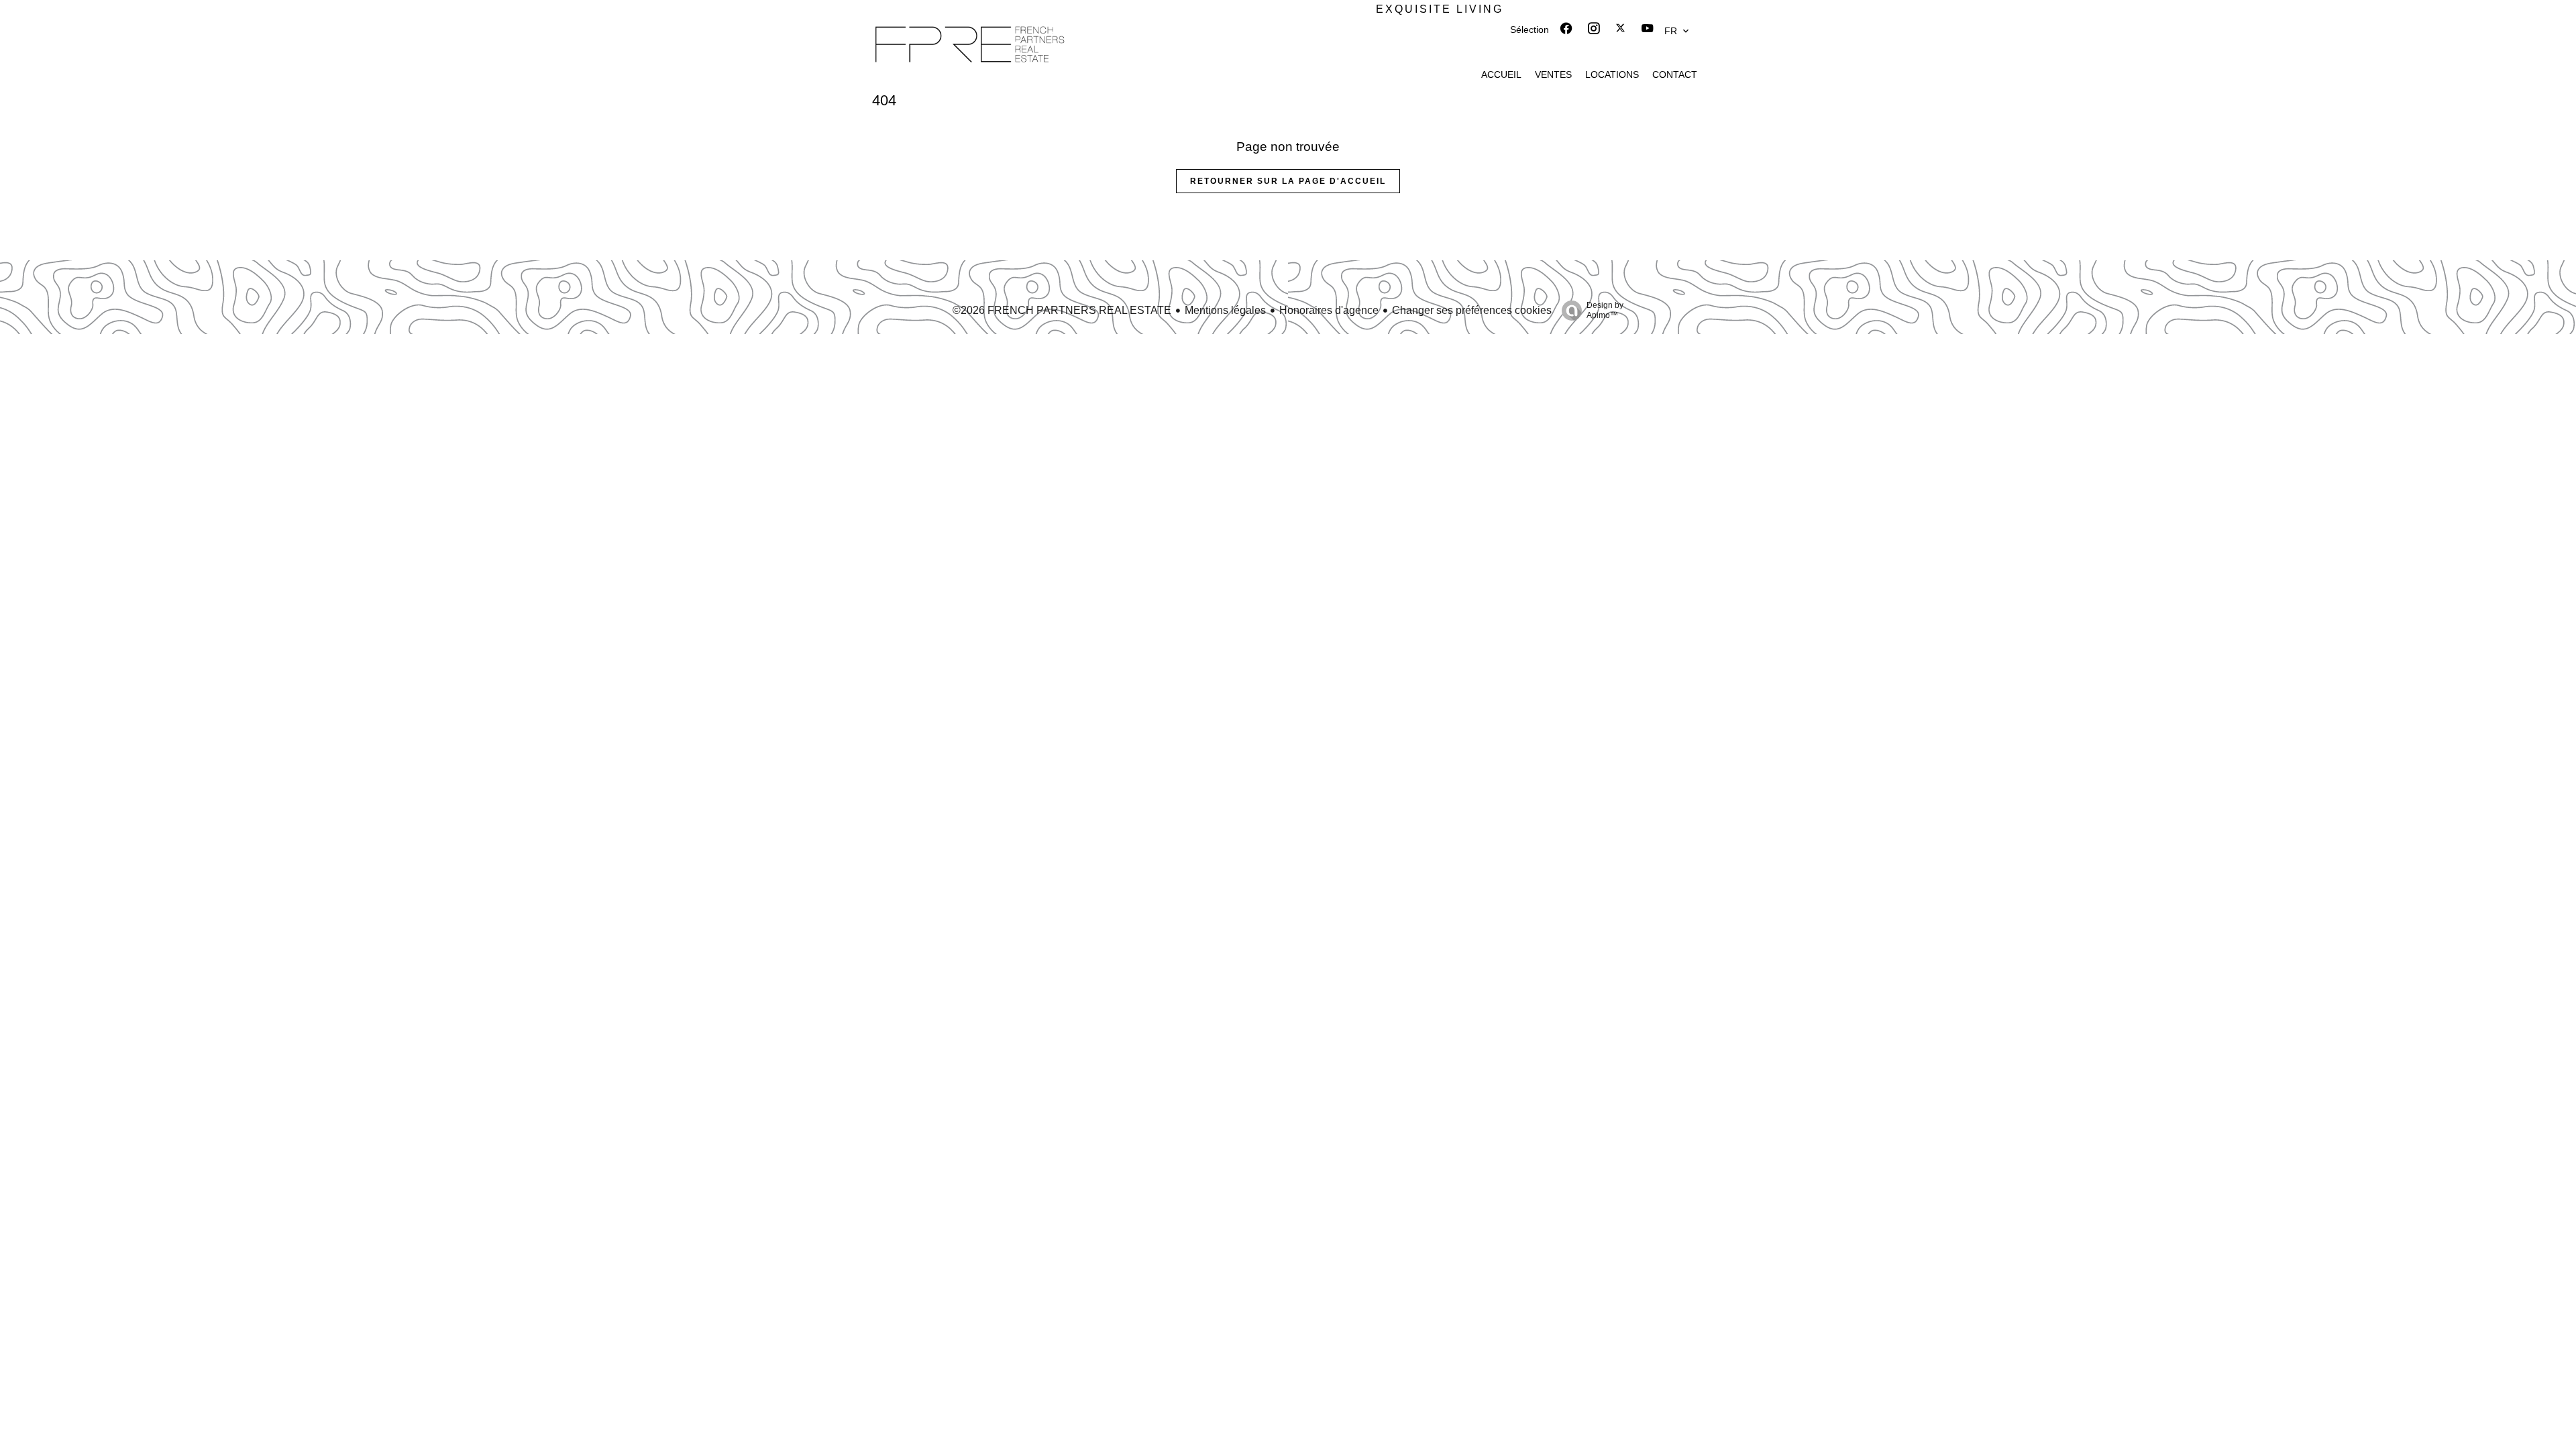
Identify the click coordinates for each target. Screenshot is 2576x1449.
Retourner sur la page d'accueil (1288, 181)
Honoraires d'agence (1329, 310)
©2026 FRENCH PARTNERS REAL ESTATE (1062, 310)
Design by (1605, 310)
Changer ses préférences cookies (1472, 310)
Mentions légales (1225, 310)
